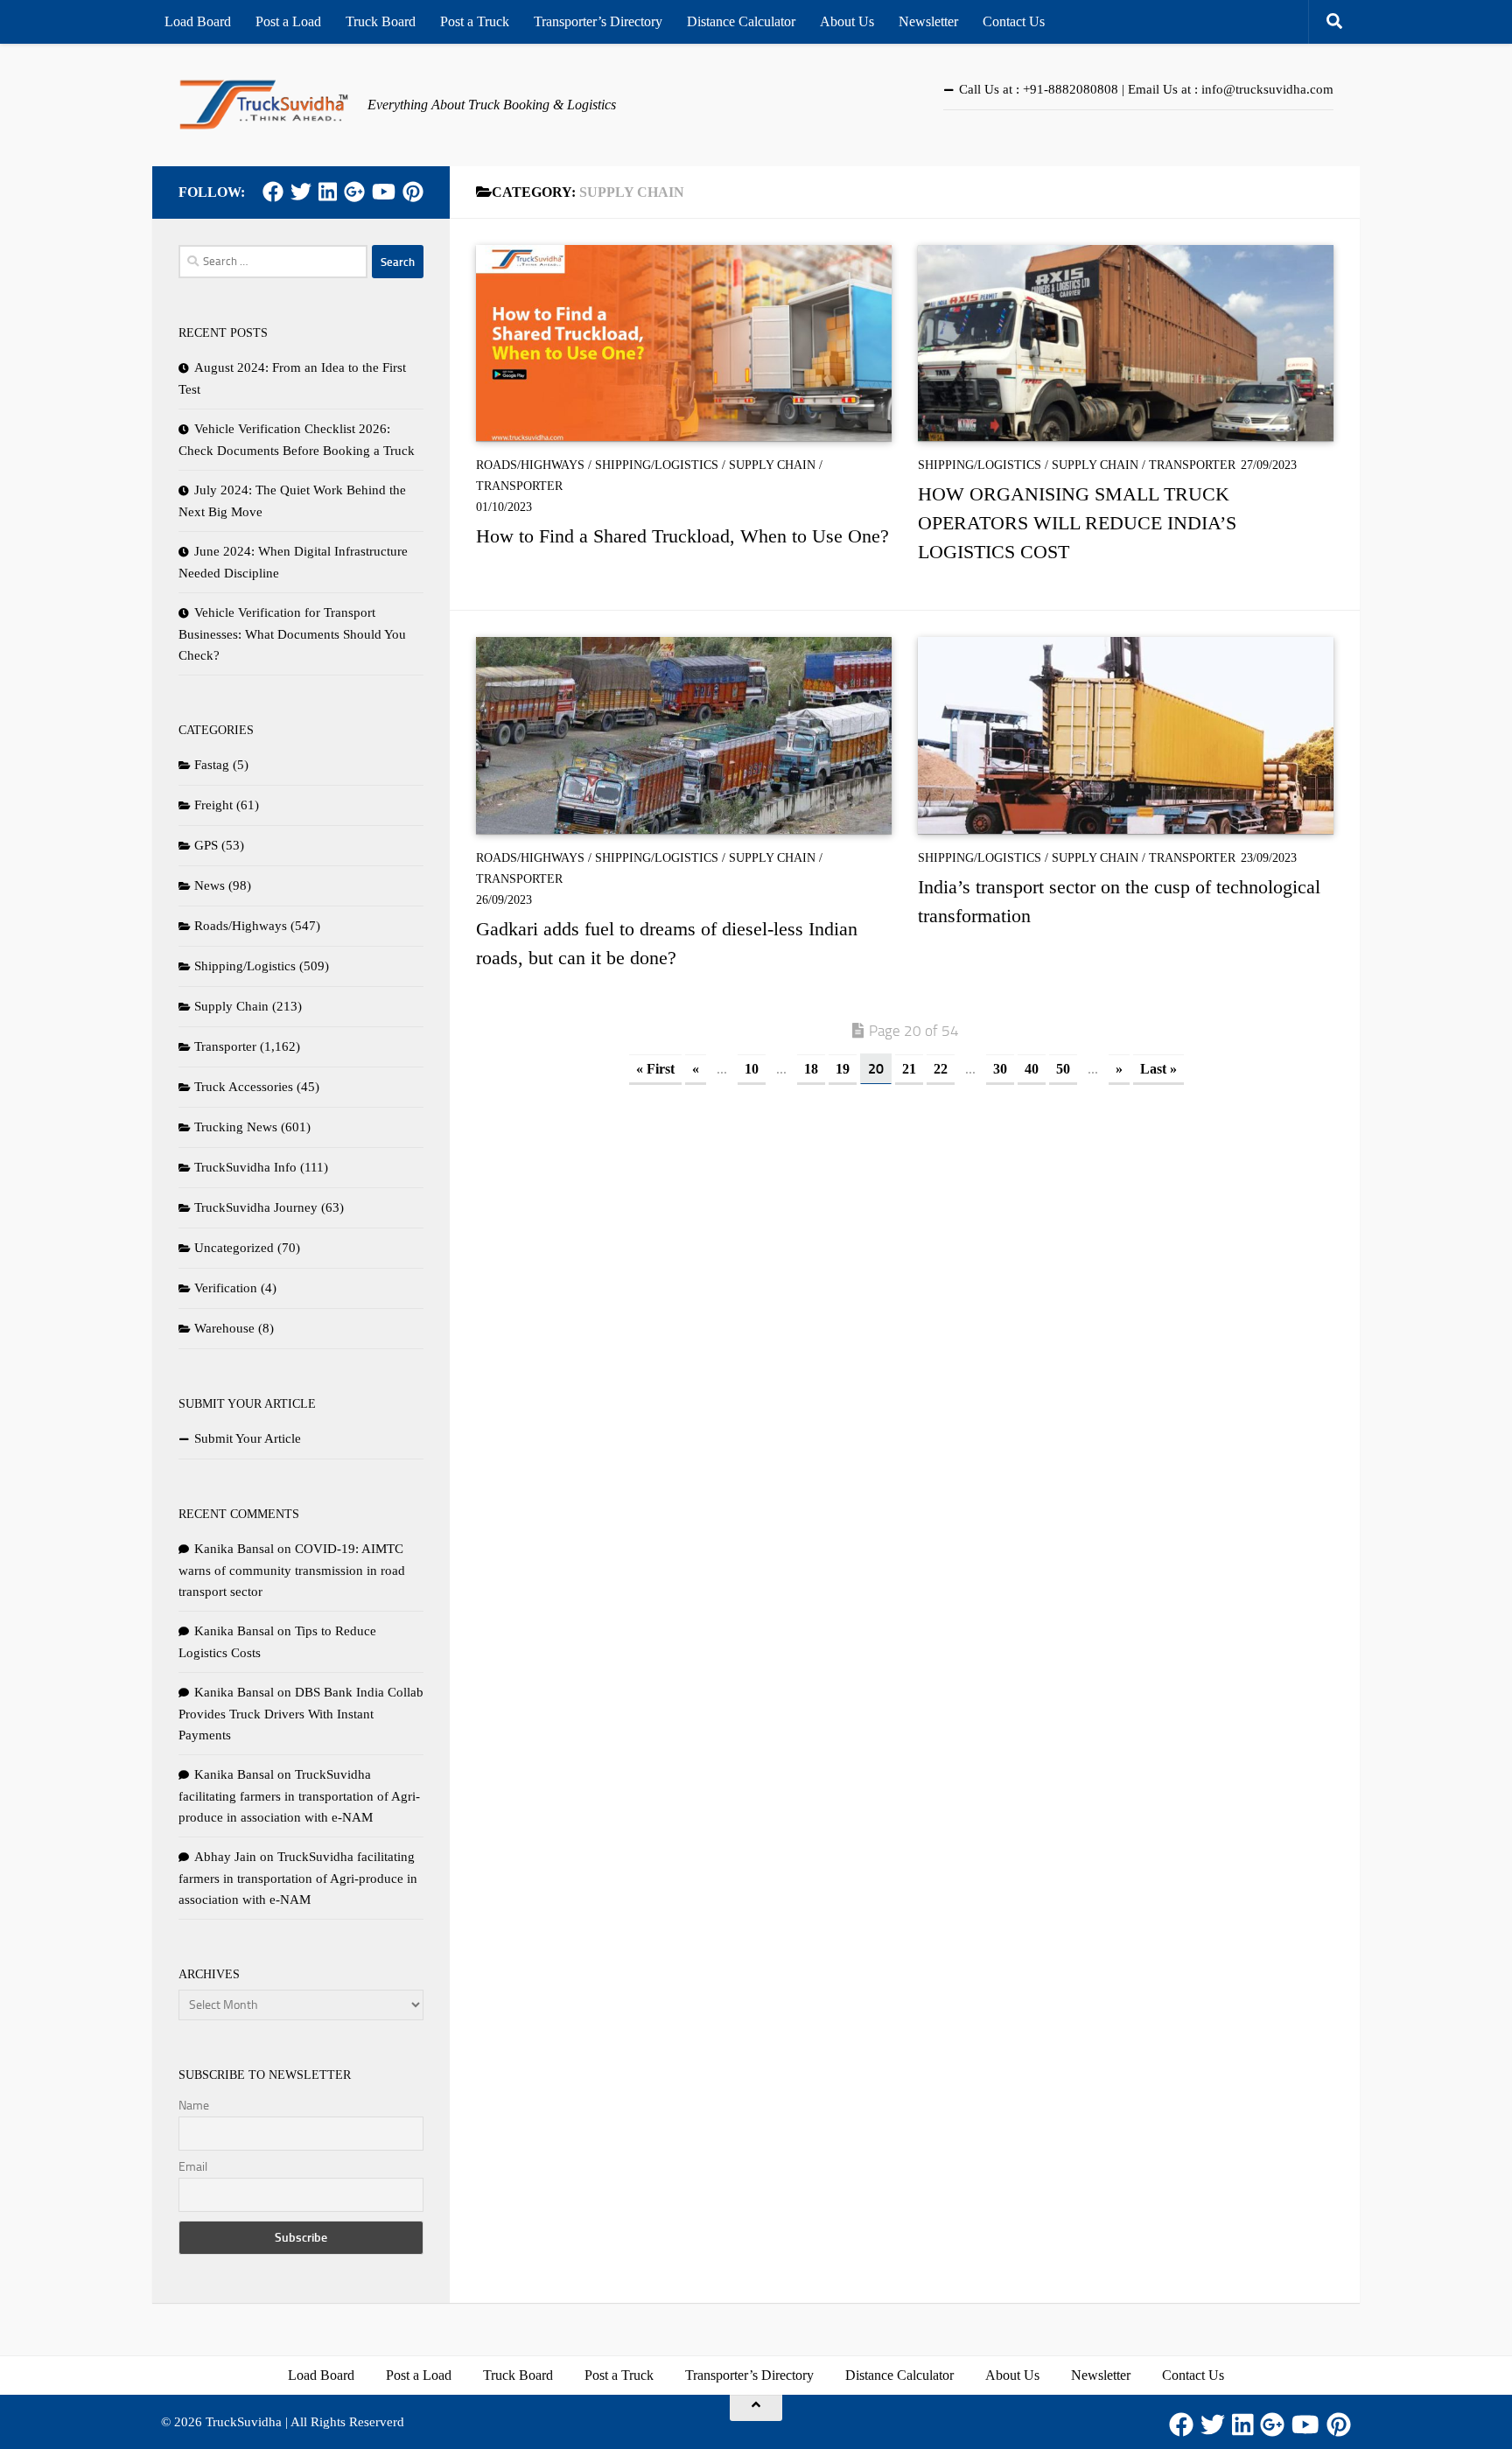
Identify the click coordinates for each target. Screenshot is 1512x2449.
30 (1000, 1069)
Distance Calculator (741, 21)
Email (193, 2167)
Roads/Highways (530, 465)
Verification (226, 1288)
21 (909, 1069)
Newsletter (928, 21)
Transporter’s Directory (598, 21)
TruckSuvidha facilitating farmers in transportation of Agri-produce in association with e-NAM (299, 1796)
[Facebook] (273, 192)
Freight (213, 805)
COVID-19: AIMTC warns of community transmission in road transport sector (292, 1570)
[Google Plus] (354, 192)
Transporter (519, 486)
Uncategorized (234, 1248)
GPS (206, 845)
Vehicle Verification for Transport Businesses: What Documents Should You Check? (292, 634)
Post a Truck (475, 21)
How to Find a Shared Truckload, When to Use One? (682, 536)
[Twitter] (301, 192)
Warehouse (224, 1328)
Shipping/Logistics (657, 465)
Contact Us (1014, 21)
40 (1032, 1069)
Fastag (212, 765)
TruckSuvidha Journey (256, 1207)
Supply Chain (772, 465)
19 (843, 1069)
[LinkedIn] (328, 192)
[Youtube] (384, 192)
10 (752, 1069)
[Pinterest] (413, 192)
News (210, 885)
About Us (847, 21)
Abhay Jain (225, 1857)
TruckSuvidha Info (245, 1167)
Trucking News (236, 1127)
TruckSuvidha (244, 2422)
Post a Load (288, 21)
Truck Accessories (244, 1087)
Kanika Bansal (234, 1549)
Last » (1158, 1069)
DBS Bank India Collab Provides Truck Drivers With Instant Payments (301, 1714)
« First (655, 1069)
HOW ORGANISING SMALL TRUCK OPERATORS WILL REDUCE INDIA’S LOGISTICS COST (1077, 523)
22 (941, 1069)
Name (194, 2106)
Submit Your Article (248, 1438)
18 (811, 1069)
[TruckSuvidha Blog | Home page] (264, 105)
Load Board (198, 21)
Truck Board (381, 21)
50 (1063, 1069)
